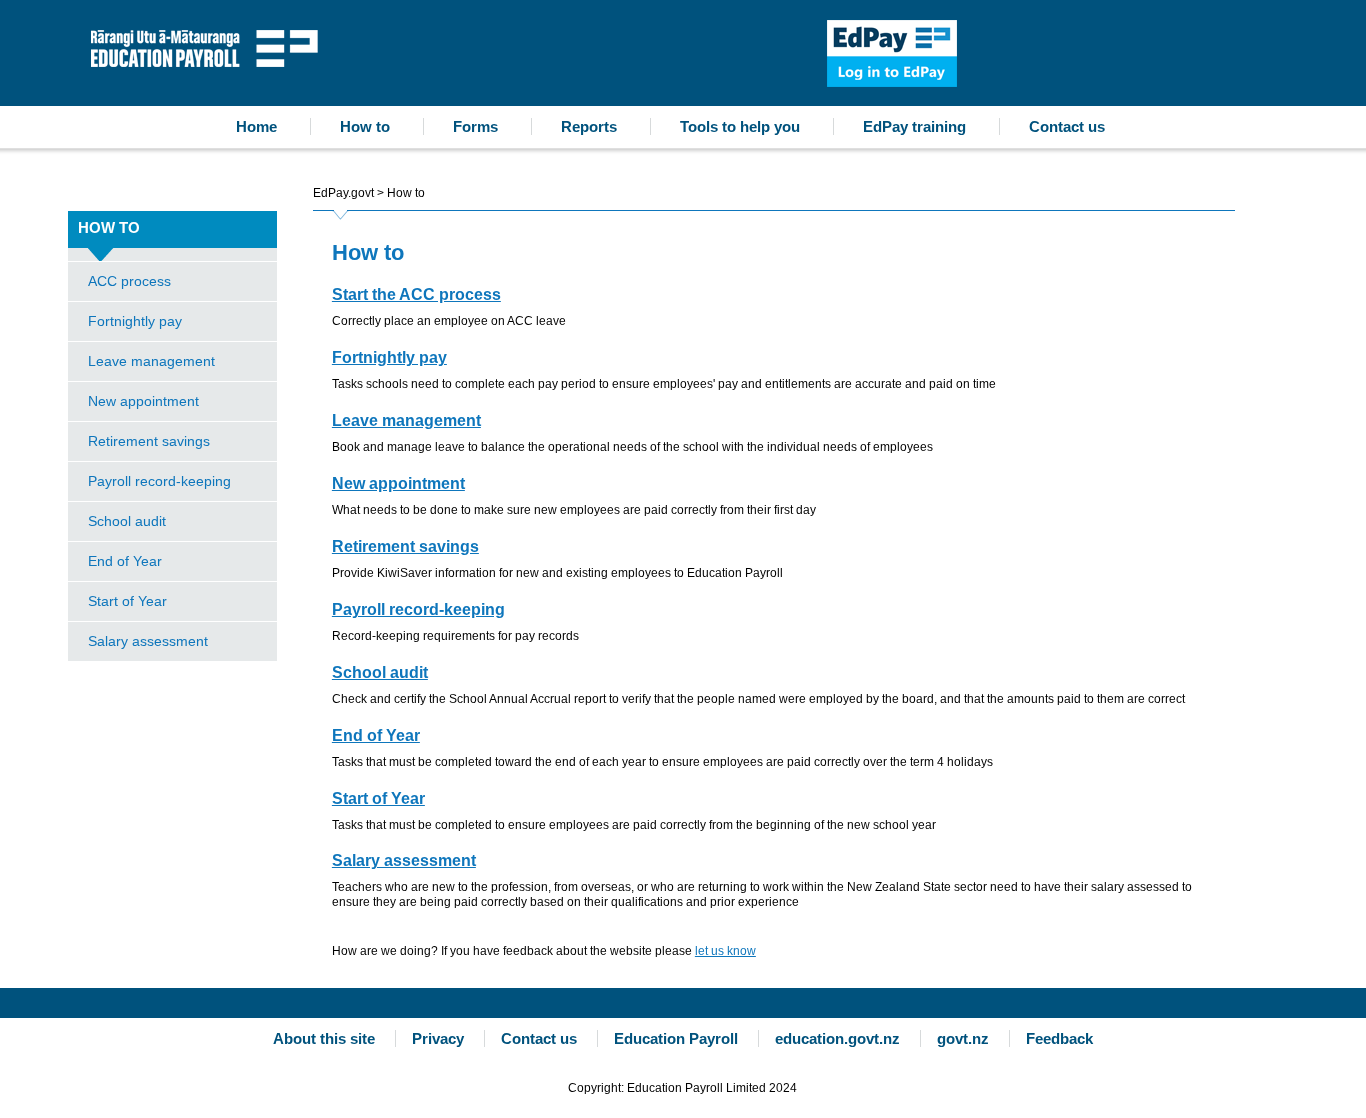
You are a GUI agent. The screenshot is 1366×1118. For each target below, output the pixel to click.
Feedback (1059, 1038)
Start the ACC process (416, 294)
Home (256, 126)
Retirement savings (149, 441)
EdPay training (914, 126)
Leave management (151, 361)
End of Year (125, 561)
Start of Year (127, 601)
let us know (725, 951)
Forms (475, 126)
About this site (324, 1038)
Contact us (1067, 126)
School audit (127, 521)
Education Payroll (209, 46)
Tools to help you (740, 126)
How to (365, 126)
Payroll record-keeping (159, 481)
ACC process (129, 281)
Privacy (438, 1038)
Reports (589, 126)
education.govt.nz (837, 1038)
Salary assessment (148, 641)
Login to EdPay (892, 53)
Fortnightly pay (135, 321)
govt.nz (963, 1038)
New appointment (143, 401)
